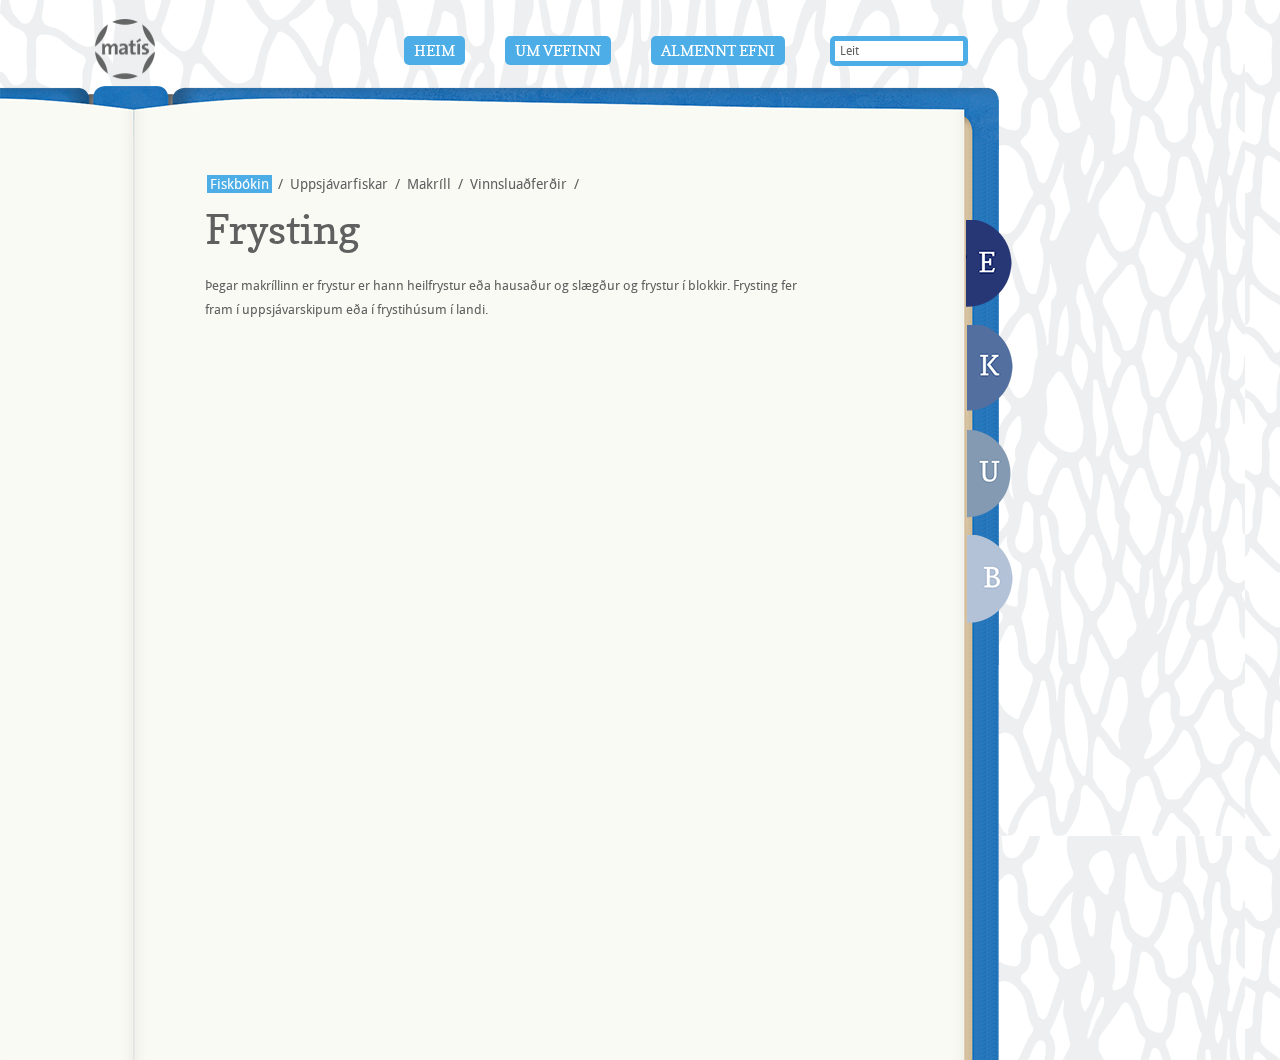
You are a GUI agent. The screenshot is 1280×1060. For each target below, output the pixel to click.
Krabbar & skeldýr (991, 370)
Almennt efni (718, 50)
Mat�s (125, 49)
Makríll (429, 184)
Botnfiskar (991, 581)
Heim (434, 50)
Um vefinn (558, 50)
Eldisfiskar (990, 265)
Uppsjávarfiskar (989, 477)
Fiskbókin (239, 184)
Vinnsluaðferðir (518, 184)
